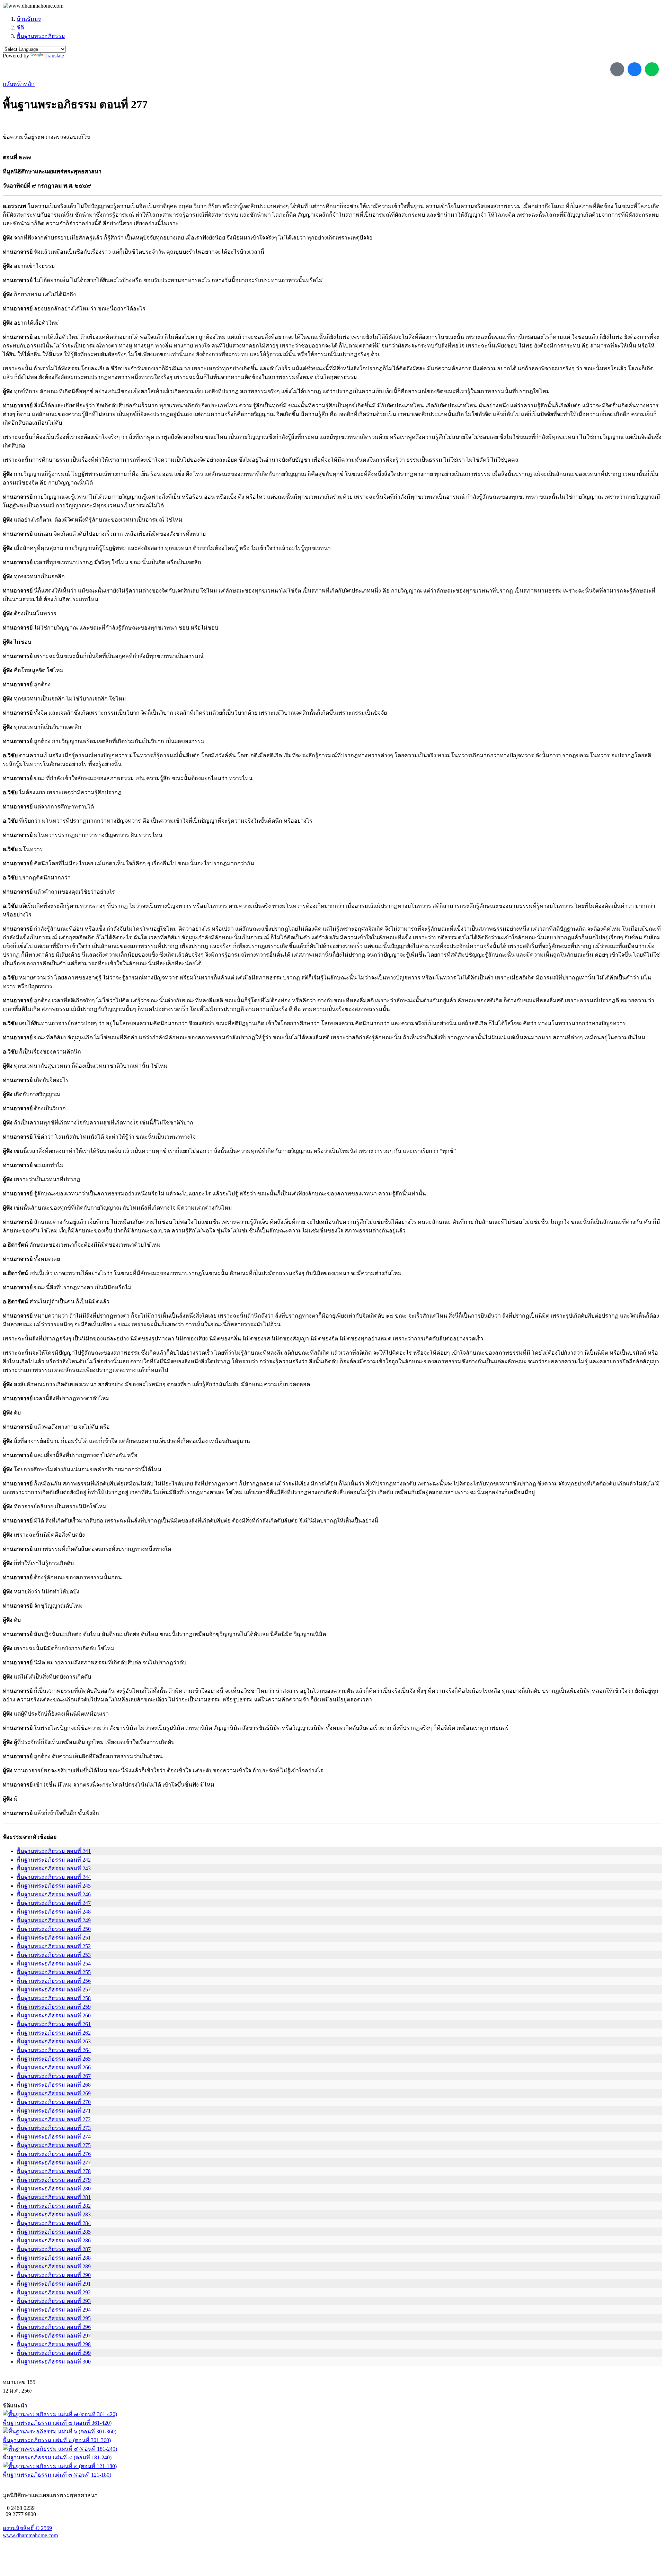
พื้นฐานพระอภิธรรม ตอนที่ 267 (54, 2076)
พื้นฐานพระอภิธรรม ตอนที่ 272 (54, 2119)
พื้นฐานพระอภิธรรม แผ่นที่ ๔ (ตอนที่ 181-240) (57, 2457)
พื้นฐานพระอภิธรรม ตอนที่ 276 (54, 2154)
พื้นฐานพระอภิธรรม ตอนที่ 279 (54, 2180)
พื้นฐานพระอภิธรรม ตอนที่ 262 (54, 2033)
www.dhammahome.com (30, 2535)
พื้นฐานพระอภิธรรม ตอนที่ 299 (54, 2353)
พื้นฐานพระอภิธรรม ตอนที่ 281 (54, 2197)
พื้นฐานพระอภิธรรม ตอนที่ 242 (54, 1860)
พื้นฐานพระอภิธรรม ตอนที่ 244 (54, 1877)
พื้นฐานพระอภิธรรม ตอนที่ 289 (54, 2266)
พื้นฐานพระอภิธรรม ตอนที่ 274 (54, 2137)
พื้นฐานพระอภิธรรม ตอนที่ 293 (54, 2301)
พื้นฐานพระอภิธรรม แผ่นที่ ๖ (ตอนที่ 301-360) (57, 2440)
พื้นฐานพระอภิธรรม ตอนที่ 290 (54, 2275)
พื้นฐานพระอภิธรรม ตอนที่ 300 (54, 2362)
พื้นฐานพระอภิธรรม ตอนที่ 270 (54, 2102)
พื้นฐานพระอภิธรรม (41, 36)
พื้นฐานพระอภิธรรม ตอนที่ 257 (54, 1990)
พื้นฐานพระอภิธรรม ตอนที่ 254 (54, 1964)
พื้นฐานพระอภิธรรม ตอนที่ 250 (54, 1929)
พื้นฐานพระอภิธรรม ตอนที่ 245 (54, 1886)
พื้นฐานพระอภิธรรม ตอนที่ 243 (54, 1868)
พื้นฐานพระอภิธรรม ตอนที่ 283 (54, 2215)
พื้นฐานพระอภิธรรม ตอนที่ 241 (54, 1851)
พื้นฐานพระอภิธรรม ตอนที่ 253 (54, 1955)
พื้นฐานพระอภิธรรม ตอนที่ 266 (54, 2067)
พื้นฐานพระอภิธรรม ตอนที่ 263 (54, 2041)
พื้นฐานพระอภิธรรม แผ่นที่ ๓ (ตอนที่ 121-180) (57, 2475)
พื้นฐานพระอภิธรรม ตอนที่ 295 (54, 2318)
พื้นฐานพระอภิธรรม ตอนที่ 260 (54, 2015)
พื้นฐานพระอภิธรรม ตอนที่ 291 (54, 2284)
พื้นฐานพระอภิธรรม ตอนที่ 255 (54, 1972)
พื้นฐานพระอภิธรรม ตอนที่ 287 (54, 2249)
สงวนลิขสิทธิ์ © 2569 (27, 2528)
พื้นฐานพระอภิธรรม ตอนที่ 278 (54, 2171)
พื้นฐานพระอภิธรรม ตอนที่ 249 (54, 1920)
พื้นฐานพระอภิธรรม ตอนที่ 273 (54, 2128)
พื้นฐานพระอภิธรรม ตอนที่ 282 (54, 2206)
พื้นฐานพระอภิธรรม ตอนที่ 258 (54, 1998)
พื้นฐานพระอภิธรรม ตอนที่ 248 (54, 1912)
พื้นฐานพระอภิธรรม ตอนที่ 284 (54, 2223)
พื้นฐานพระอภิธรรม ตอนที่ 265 (54, 2059)
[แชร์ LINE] (652, 69)
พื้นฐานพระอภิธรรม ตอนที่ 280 (54, 2189)
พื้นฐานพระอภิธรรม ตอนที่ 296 (54, 2327)
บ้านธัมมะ (29, 19)
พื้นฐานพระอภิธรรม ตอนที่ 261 (54, 2024)
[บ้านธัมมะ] (33, 6)
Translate (54, 56)
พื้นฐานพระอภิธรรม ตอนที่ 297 (54, 2336)
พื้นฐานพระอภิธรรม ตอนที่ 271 (54, 2111)
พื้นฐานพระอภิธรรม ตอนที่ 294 (54, 2310)
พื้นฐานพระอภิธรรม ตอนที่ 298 (54, 2344)
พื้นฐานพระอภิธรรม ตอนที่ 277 (54, 2163)
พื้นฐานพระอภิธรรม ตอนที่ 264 (54, 2050)
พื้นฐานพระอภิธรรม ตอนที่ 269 (54, 2093)
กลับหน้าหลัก (19, 84)
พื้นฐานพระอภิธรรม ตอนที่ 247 (54, 1903)
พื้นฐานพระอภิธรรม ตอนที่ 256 (54, 1981)
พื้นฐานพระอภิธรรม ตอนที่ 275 (54, 2145)
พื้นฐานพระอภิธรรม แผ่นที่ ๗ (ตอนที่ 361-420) (57, 2423)
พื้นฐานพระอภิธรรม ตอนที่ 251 (54, 1938)
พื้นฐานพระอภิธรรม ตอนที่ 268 (54, 2085)
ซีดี (20, 28)
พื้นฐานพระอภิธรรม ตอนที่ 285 (54, 2232)
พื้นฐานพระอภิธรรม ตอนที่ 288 (54, 2258)
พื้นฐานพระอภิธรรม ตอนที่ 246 (54, 1894)
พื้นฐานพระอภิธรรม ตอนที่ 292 (54, 2292)
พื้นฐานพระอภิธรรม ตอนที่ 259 (54, 2007)
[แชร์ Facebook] (635, 69)
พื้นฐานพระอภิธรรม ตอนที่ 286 (54, 2240)
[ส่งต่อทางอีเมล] (617, 69)
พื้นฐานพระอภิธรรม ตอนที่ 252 (54, 1946)
